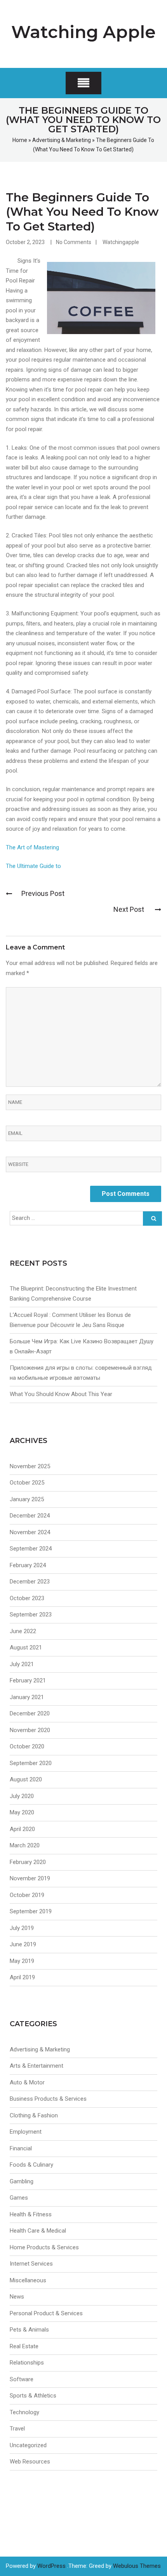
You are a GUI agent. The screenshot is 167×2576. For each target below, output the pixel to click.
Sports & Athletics (33, 2396)
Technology (24, 2412)
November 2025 (30, 1466)
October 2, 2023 (25, 242)
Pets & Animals (29, 2330)
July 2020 (22, 1796)
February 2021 (28, 1680)
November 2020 (30, 1730)
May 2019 (22, 1961)
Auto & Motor (27, 2082)
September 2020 (31, 1763)
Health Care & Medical (38, 2231)
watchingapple (121, 242)
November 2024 (30, 1532)
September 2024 (31, 1549)
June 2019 (23, 1944)
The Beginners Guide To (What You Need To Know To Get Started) (82, 212)
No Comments (74, 242)
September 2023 (31, 1615)
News (17, 2297)
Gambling (22, 2181)
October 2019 (27, 1895)
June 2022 (23, 1631)
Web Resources (30, 2462)
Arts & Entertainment (37, 2066)
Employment (26, 2132)
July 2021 (22, 1664)
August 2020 (26, 1779)
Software (22, 2379)
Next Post (130, 909)
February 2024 (28, 1565)
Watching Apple (83, 32)
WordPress (51, 2566)
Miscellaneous (28, 2280)
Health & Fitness (31, 2214)
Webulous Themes (137, 2566)
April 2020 (22, 1829)
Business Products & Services (48, 2099)
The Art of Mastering (32, 847)
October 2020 (27, 1746)
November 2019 (30, 1878)
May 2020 (22, 1812)
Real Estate (24, 2346)
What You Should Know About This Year (61, 1394)
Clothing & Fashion (34, 2115)
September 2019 (31, 1911)
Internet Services (31, 2264)
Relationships (27, 2363)
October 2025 (27, 1483)
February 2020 (28, 1862)
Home (20, 140)
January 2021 (27, 1697)
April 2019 (22, 1977)
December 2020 (30, 1713)
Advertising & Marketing (62, 140)
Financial (21, 2148)
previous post (43, 893)
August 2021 (26, 1647)
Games (19, 2198)
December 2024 (30, 1516)
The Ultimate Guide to (33, 866)
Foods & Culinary (31, 2165)
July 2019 (22, 1928)
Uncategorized (28, 2445)
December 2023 (30, 1582)
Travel (17, 2429)
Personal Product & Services (46, 2313)
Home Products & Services (44, 2247)
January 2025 (27, 1499)
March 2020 (25, 1845)
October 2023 (27, 1598)
